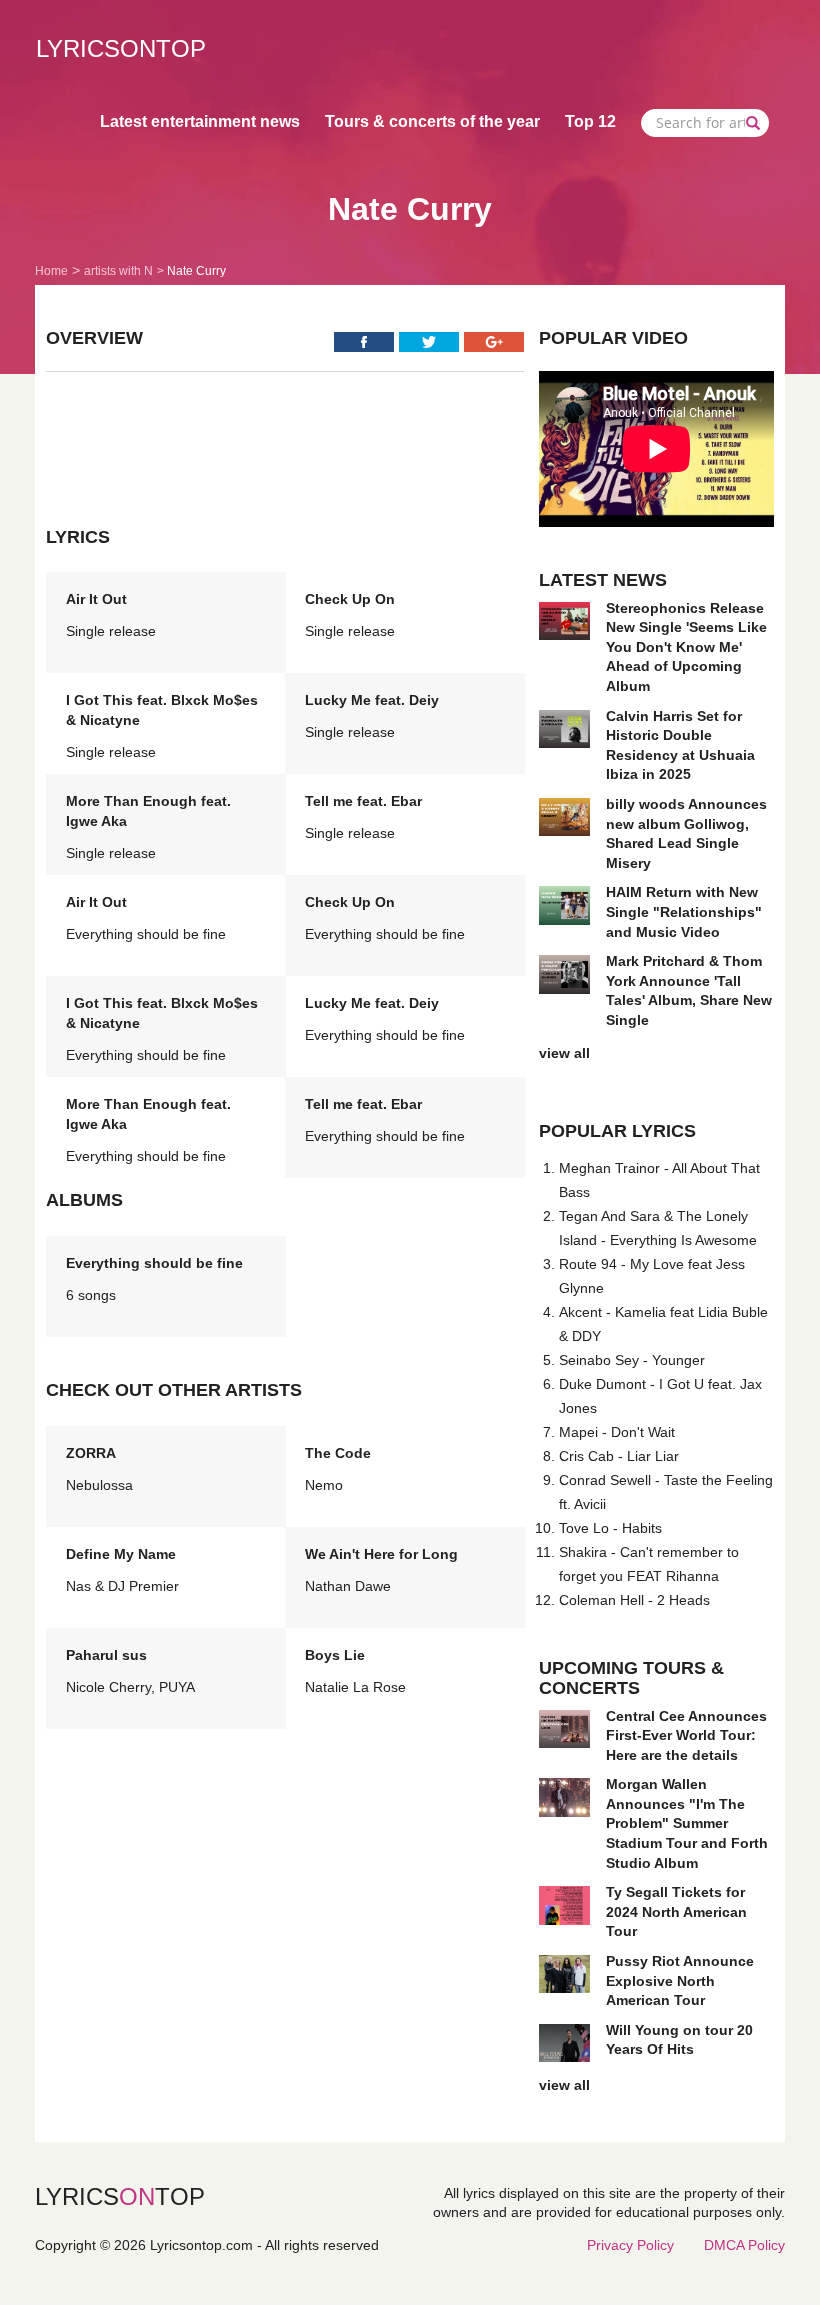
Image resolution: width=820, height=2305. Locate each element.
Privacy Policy (630, 2245)
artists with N (118, 271)
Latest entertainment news (200, 121)
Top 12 (590, 121)
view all (564, 1053)
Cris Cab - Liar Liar (619, 1456)
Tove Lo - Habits (610, 1528)
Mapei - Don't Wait (617, 1432)
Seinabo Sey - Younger (632, 1360)
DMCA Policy (744, 2245)
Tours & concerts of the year (432, 121)
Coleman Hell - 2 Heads (634, 1600)
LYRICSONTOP (121, 48)
